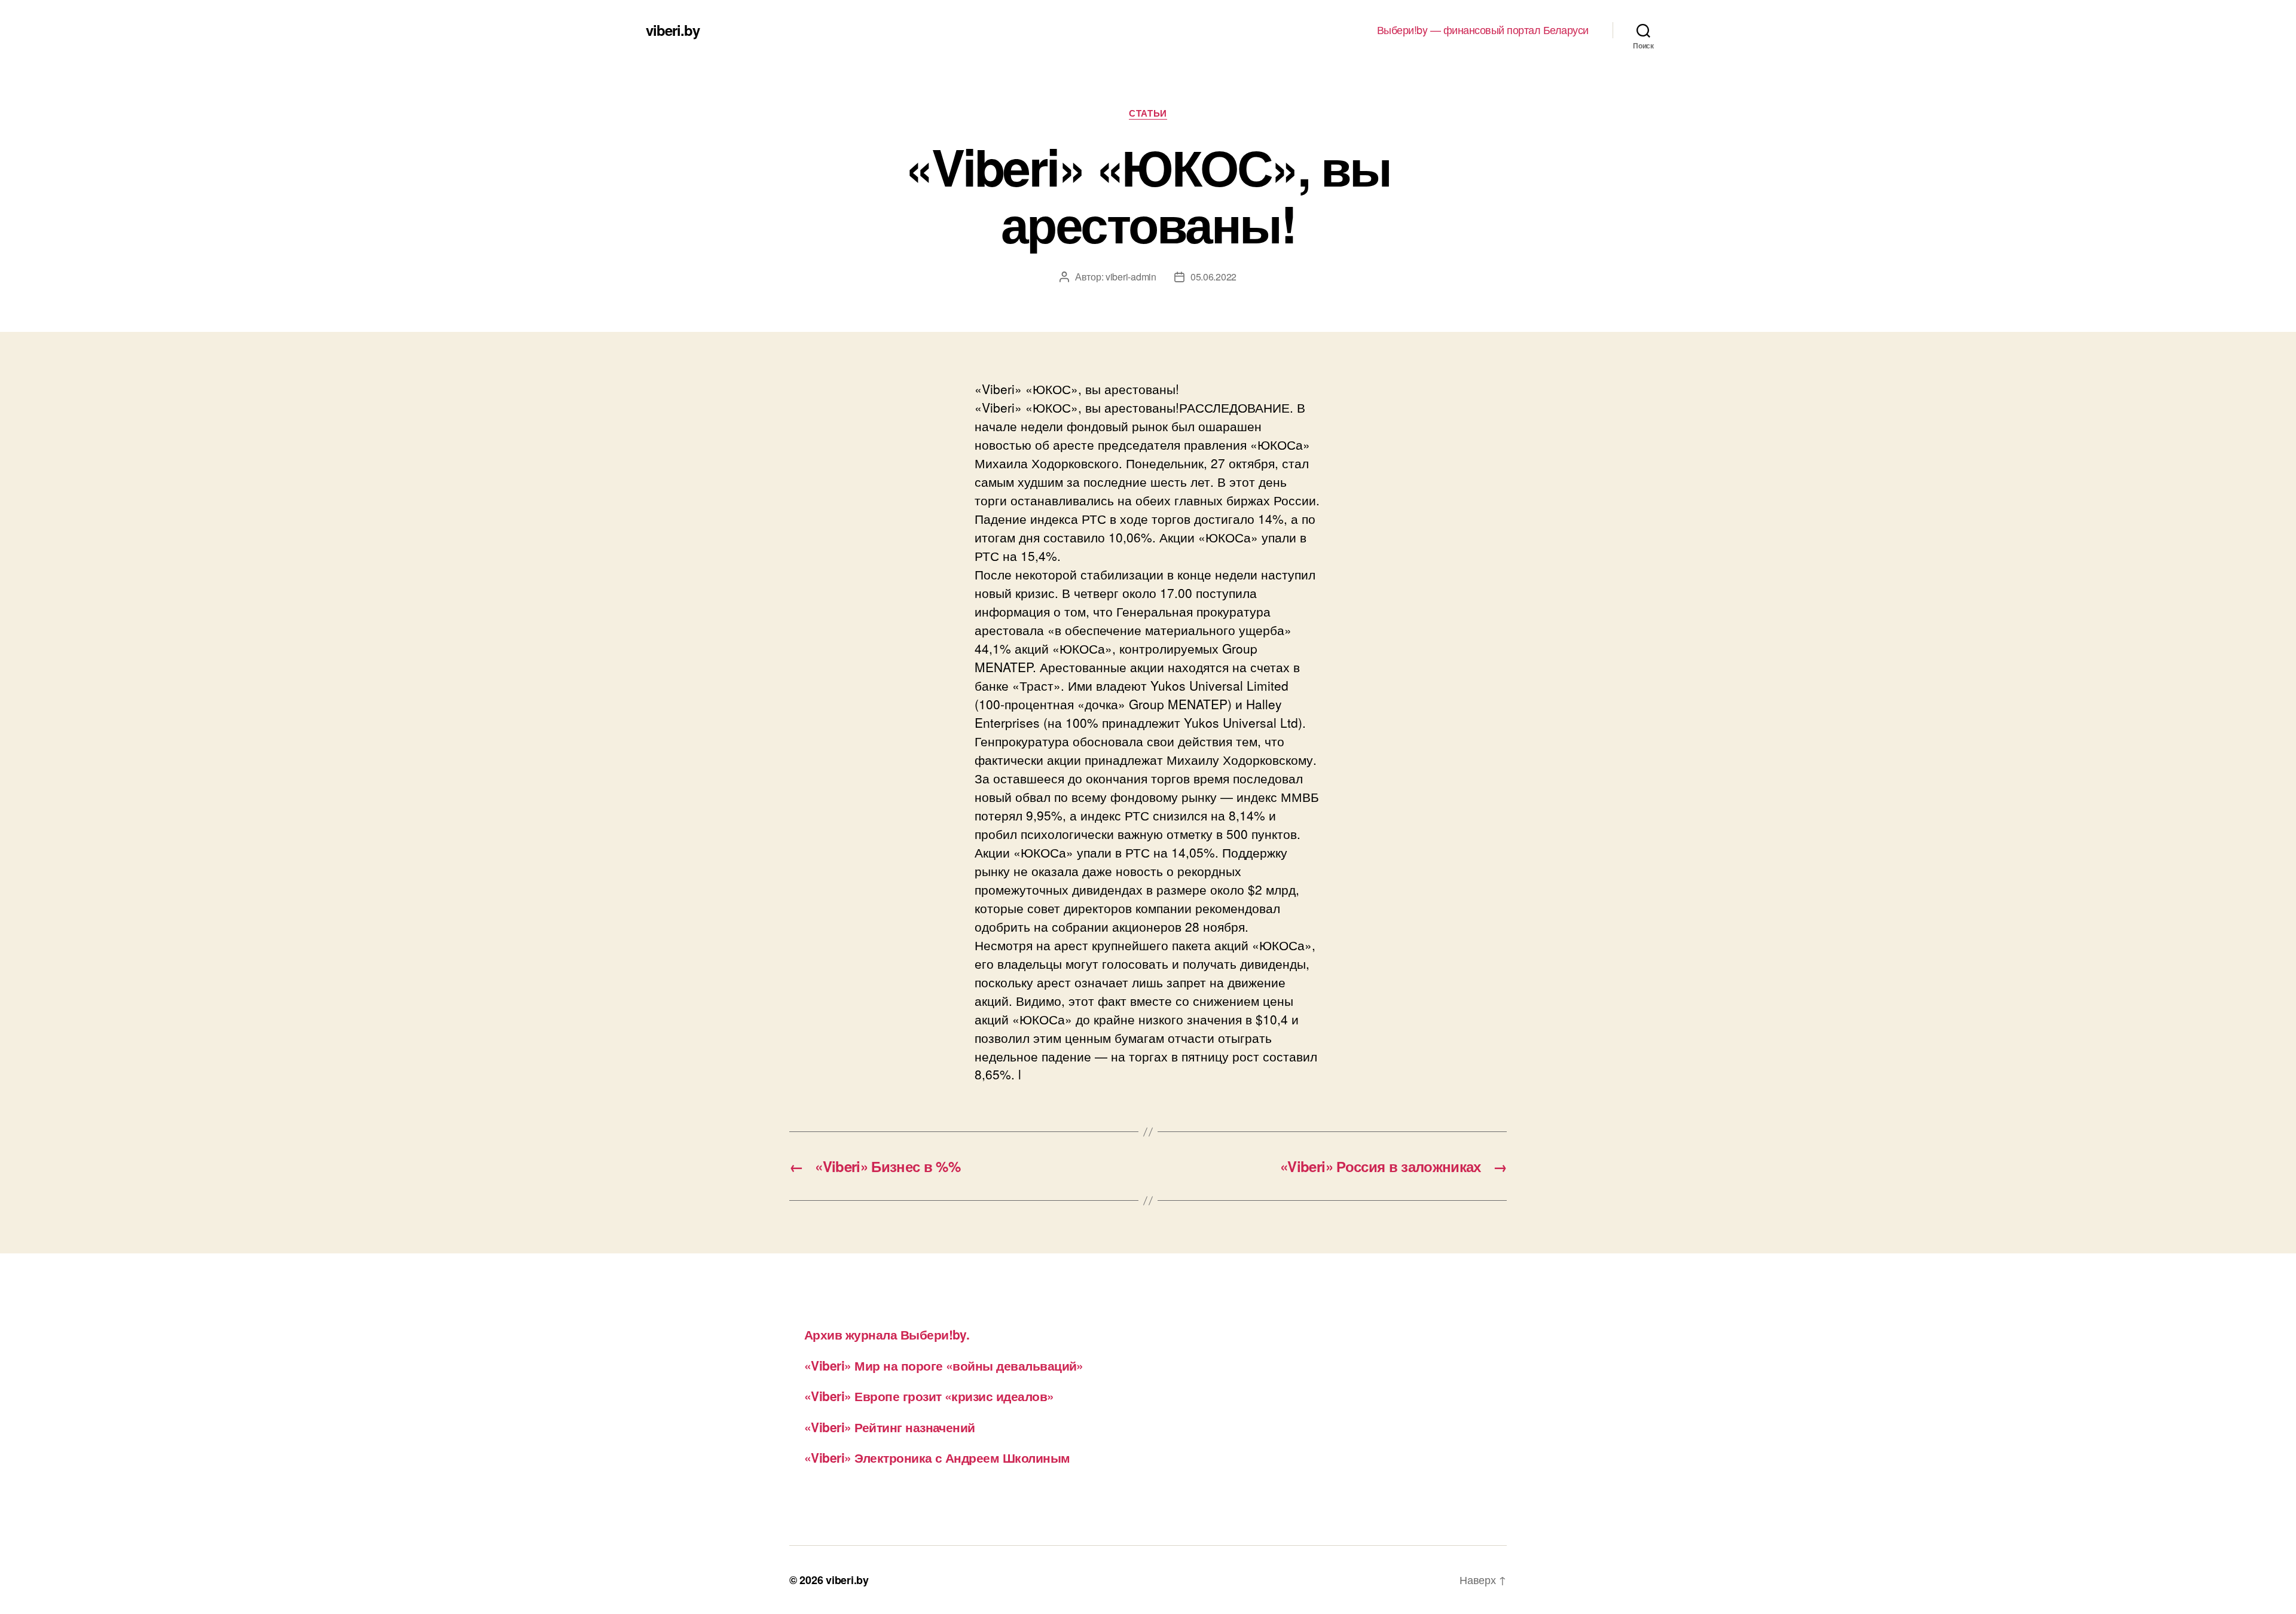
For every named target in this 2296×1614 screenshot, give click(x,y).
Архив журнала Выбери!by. (887, 1334)
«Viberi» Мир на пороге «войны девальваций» (944, 1365)
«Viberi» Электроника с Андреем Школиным (937, 1457)
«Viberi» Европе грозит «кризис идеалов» (929, 1396)
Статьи (1148, 114)
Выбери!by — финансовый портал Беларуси (1483, 30)
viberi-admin (1131, 277)
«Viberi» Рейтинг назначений (890, 1427)
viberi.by (673, 30)
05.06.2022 (1213, 277)
